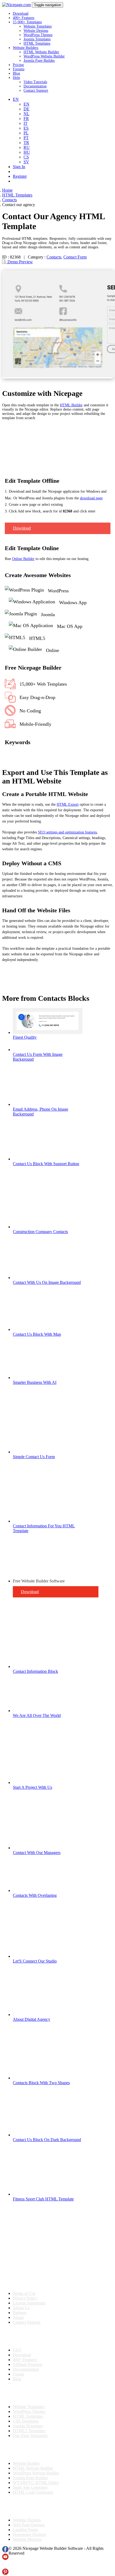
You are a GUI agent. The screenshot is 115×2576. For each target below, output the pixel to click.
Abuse (18, 2317)
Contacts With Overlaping (35, 1895)
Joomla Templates (37, 39)
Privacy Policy (25, 2298)
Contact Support (36, 90)
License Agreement (29, 2303)
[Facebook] (5, 2551)
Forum (18, 2374)
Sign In (19, 167)
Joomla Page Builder (39, 61)
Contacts (54, 257)
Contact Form (75, 257)
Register (20, 176)
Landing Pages (25, 2530)
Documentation (35, 86)
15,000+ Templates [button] (27, 22)
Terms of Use (24, 2293)
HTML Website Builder (41, 52)
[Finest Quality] (48, 1032)
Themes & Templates (30, 2393)
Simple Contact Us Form (34, 1457)
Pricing (18, 65)
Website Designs (36, 31)
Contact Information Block (35, 1671)
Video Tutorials (35, 82)
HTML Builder (71, 405)
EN (26, 104)
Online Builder (23, 559)
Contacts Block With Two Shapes (41, 2083)
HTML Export (68, 804)
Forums (19, 69)
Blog (16, 73)
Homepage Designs (29, 2534)
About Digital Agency (32, 2019)
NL (26, 114)
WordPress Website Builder (44, 56)
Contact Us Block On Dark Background (47, 2140)
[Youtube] (5, 2558)
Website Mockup (27, 2539)
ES (26, 128)
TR (26, 143)
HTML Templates (37, 43)
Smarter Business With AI (35, 1382)
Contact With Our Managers (37, 1853)
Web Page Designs (29, 2525)
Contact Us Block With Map (37, 1334)
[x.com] (5, 2566)
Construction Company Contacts (40, 1232)
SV (26, 162)
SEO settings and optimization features (67, 832)
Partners (20, 2313)
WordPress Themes (38, 35)
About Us (21, 2308)
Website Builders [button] (26, 48)
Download (21, 13)
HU (27, 152)
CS (26, 157)
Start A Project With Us (32, 1787)
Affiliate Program (28, 2364)
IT (26, 123)
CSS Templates (26, 2421)
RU (27, 147)
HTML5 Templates (29, 2431)
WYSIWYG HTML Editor (36, 2483)
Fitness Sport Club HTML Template (43, 2199)
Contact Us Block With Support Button (46, 1164)
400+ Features (24, 18)
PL (26, 133)
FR (26, 119)
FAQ (17, 2350)
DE (26, 109)
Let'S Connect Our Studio (35, 1961)
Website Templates (38, 26)
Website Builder (26, 2463)
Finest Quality (25, 1037)
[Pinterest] (5, 2573)
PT (26, 138)
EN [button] (16, 99)
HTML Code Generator (33, 2492)
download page (91, 498)
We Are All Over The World (37, 1715)
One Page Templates (30, 2436)
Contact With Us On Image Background (47, 1282)
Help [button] (16, 78)
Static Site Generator (30, 2487)
